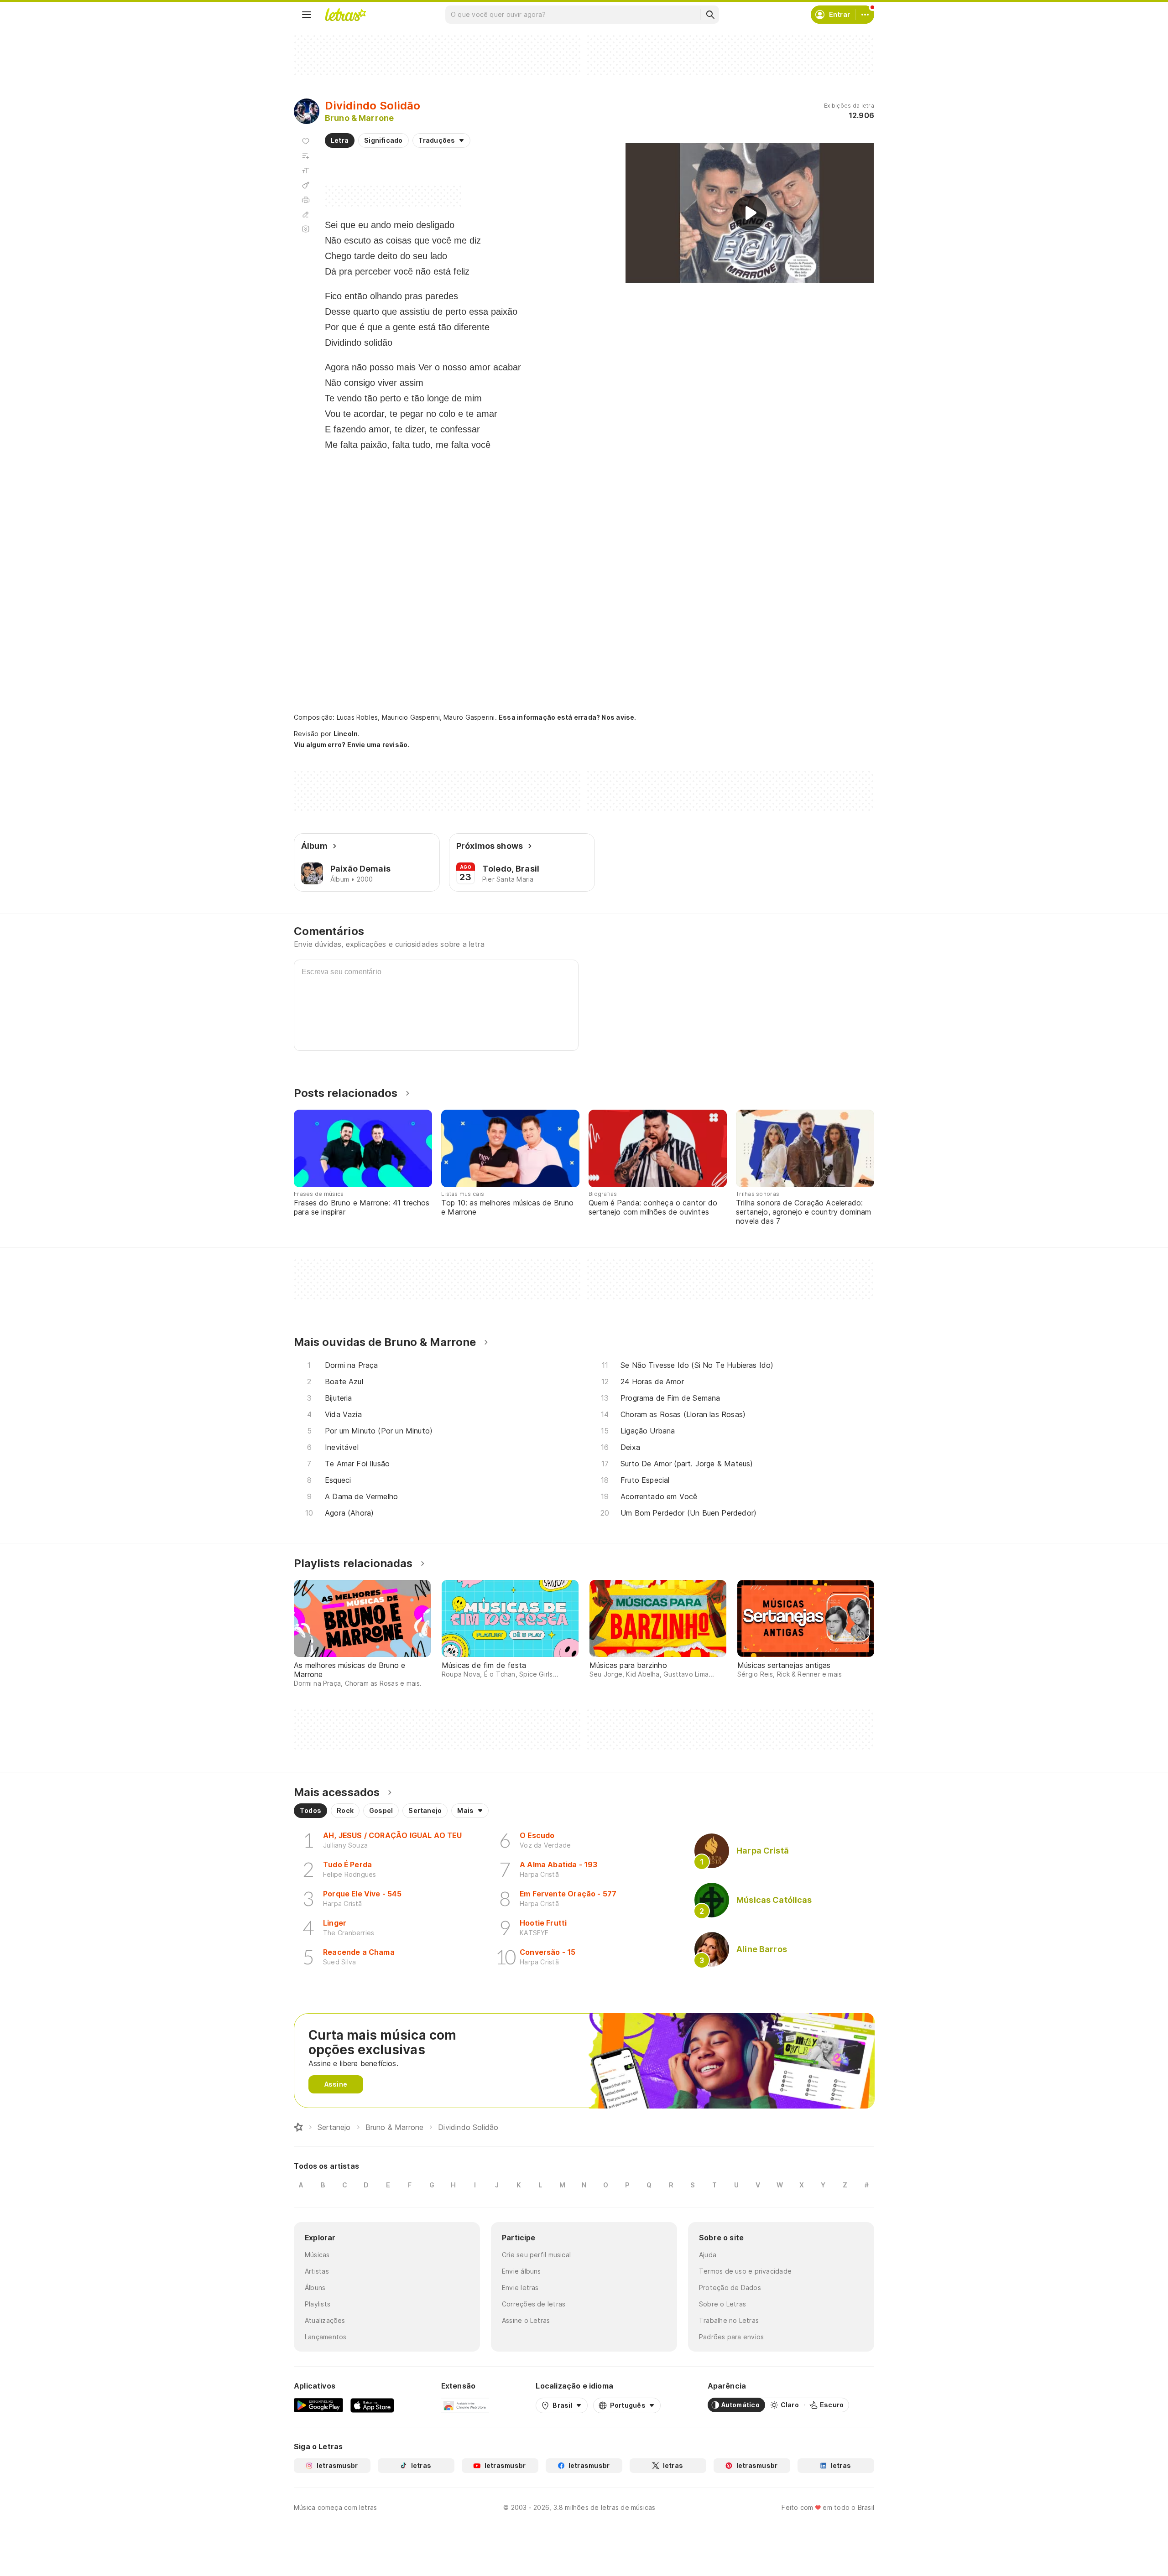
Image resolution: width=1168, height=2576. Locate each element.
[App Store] (372, 2405)
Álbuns (315, 2288)
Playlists (318, 2304)
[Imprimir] (306, 200)
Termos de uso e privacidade (745, 2271)
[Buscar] (710, 15)
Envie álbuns (521, 2271)
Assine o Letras (526, 2320)
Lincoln (346, 734)
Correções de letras (534, 2304)
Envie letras (520, 2288)
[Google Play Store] (318, 2405)
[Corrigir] (306, 214)
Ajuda (708, 2255)
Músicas (317, 2255)
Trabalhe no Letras (729, 2320)
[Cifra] (306, 185)
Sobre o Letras (722, 2304)
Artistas (317, 2271)
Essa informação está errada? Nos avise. (568, 717)
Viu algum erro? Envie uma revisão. (352, 745)
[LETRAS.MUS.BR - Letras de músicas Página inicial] (345, 15)
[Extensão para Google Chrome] (465, 2405)
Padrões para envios (731, 2337)
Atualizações (325, 2320)
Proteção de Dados (730, 2288)
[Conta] (865, 15)
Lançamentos (326, 2337)
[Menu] (307, 15)
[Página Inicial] (298, 2127)
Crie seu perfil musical (536, 2255)
